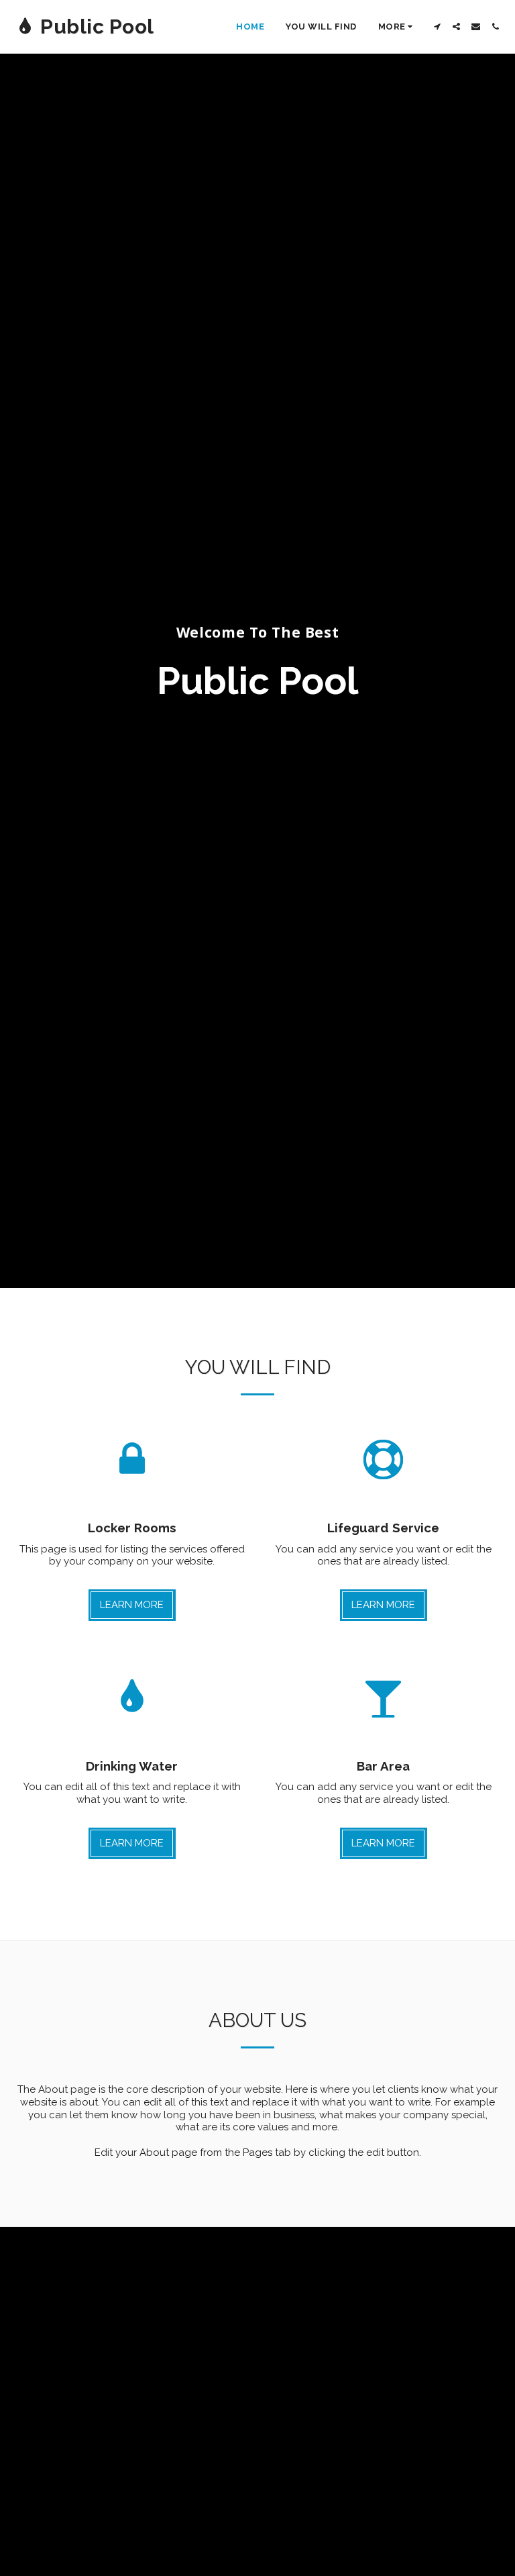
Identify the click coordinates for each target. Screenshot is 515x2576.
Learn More (132, 1605)
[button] (437, 27)
